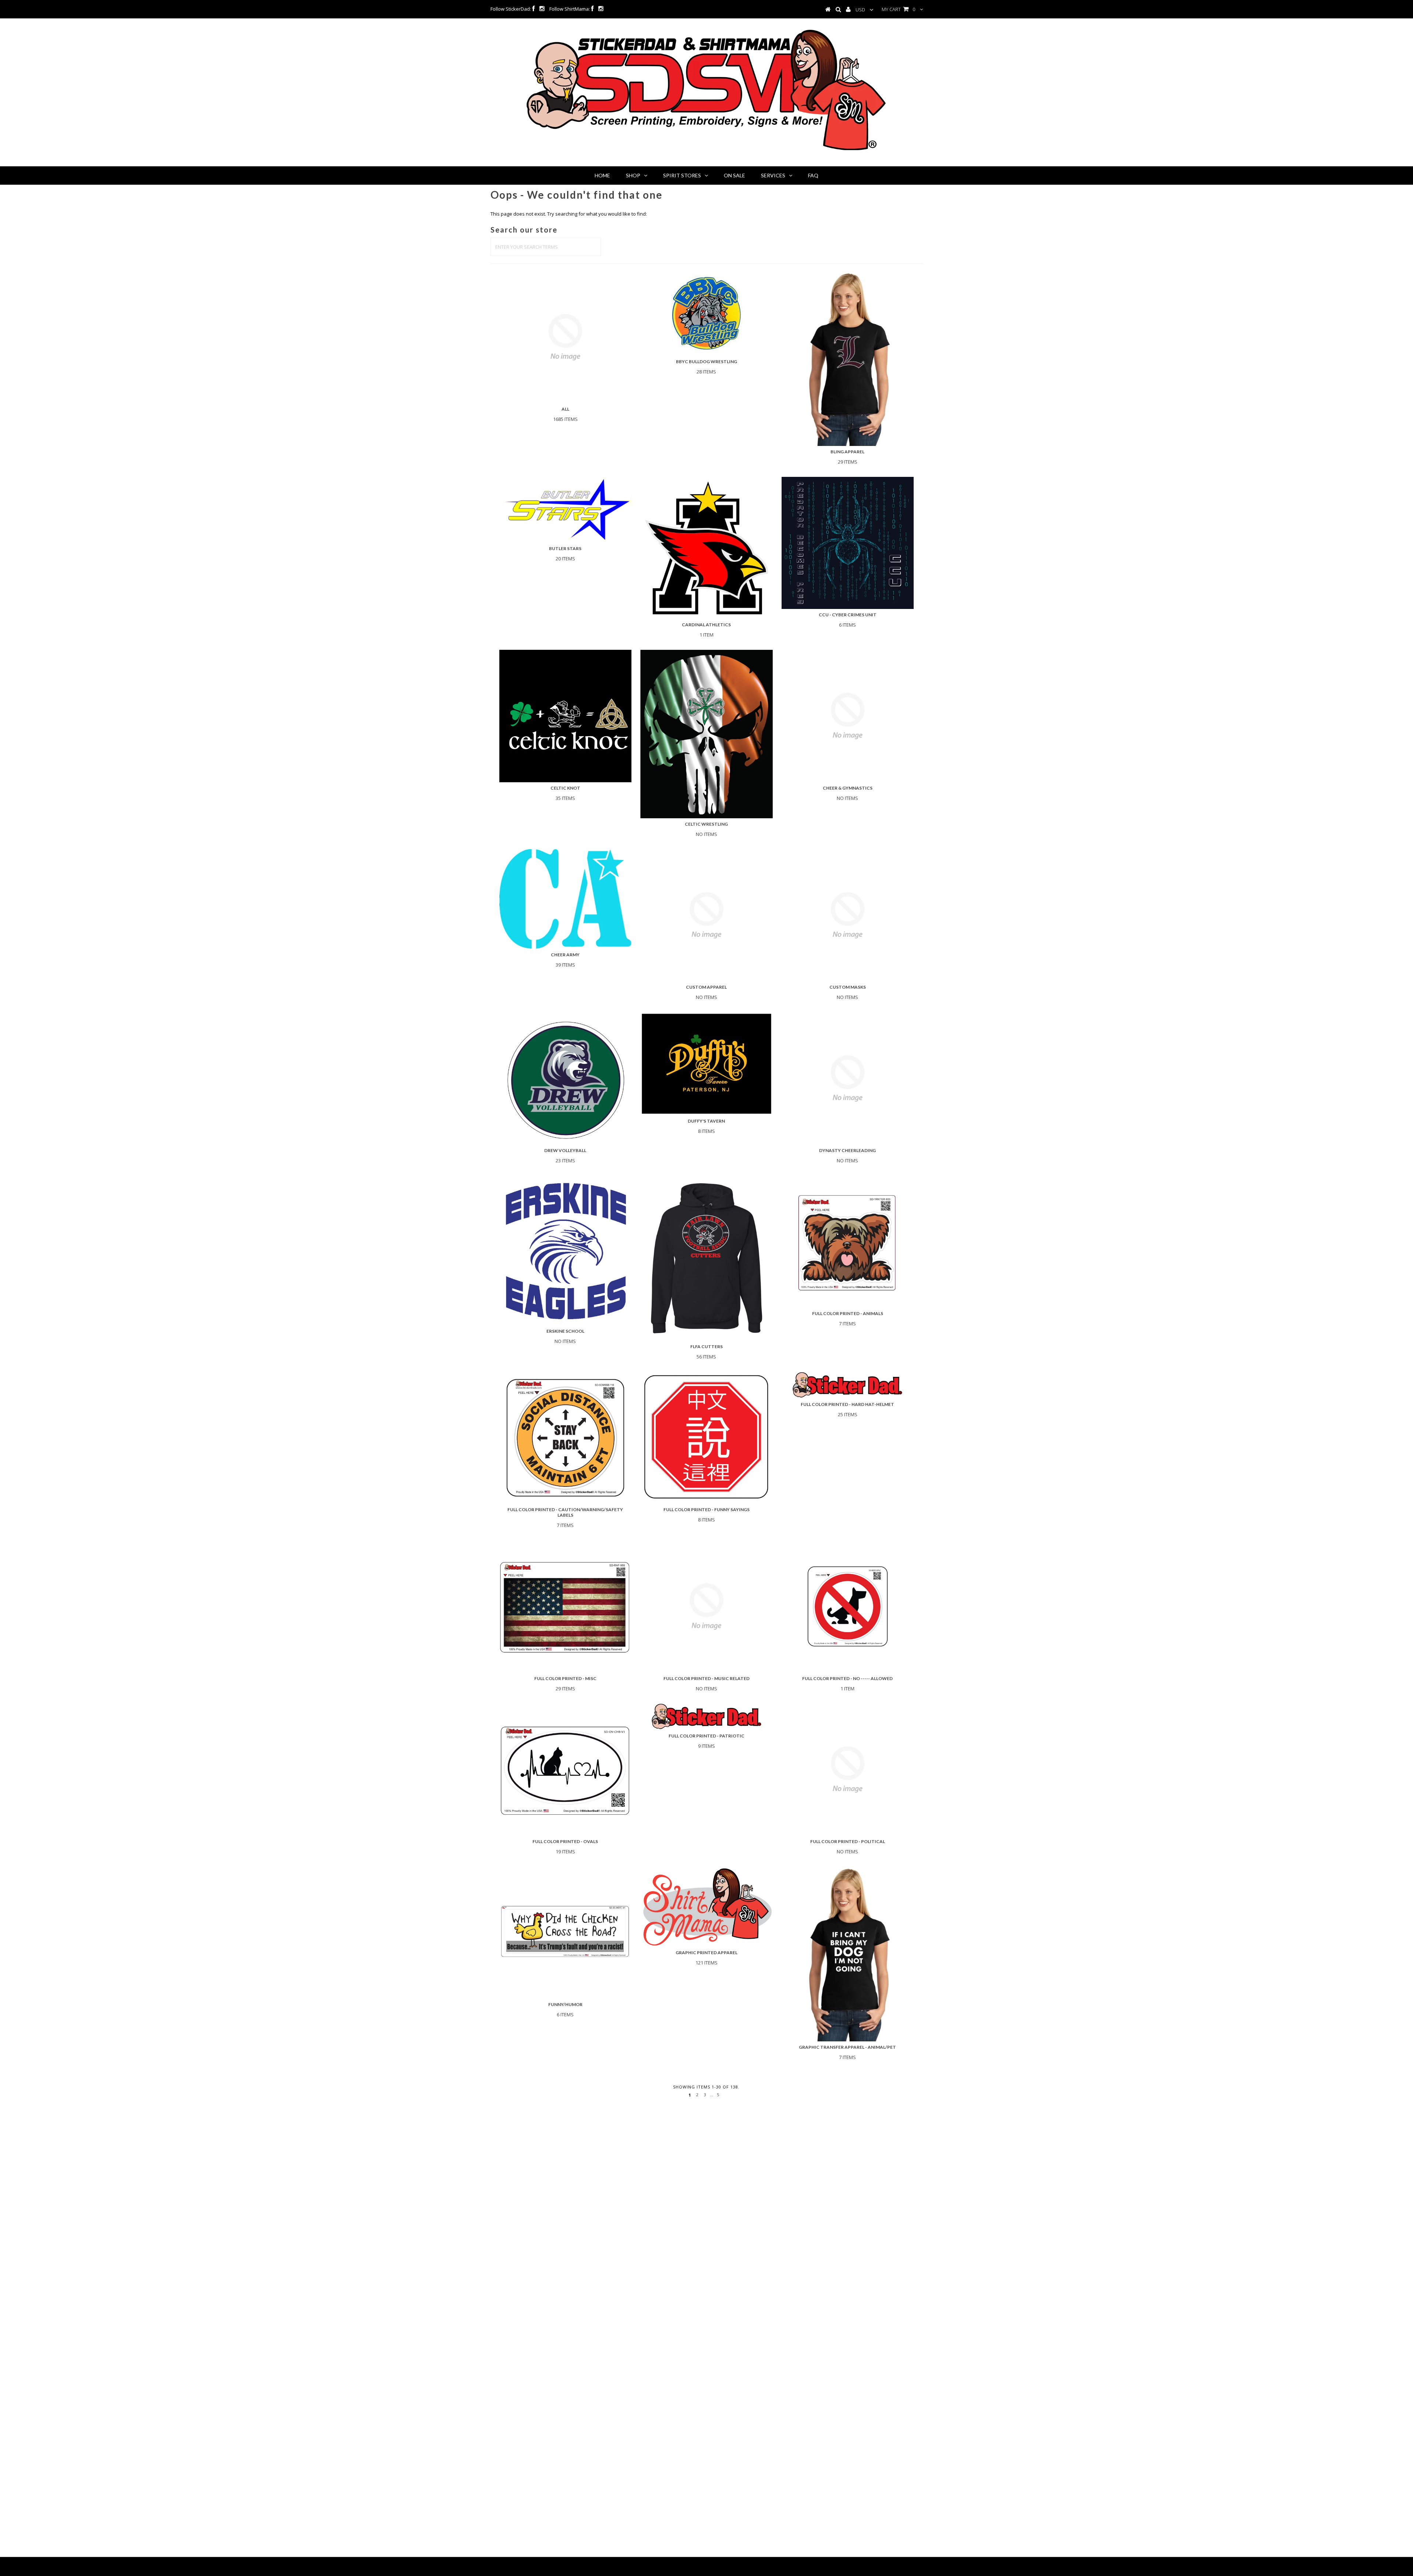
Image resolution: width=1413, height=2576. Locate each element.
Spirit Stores (682, 175)
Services (773, 175)
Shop (633, 175)
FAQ (813, 175)
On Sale (734, 175)
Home (602, 175)
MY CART (898, 9)
